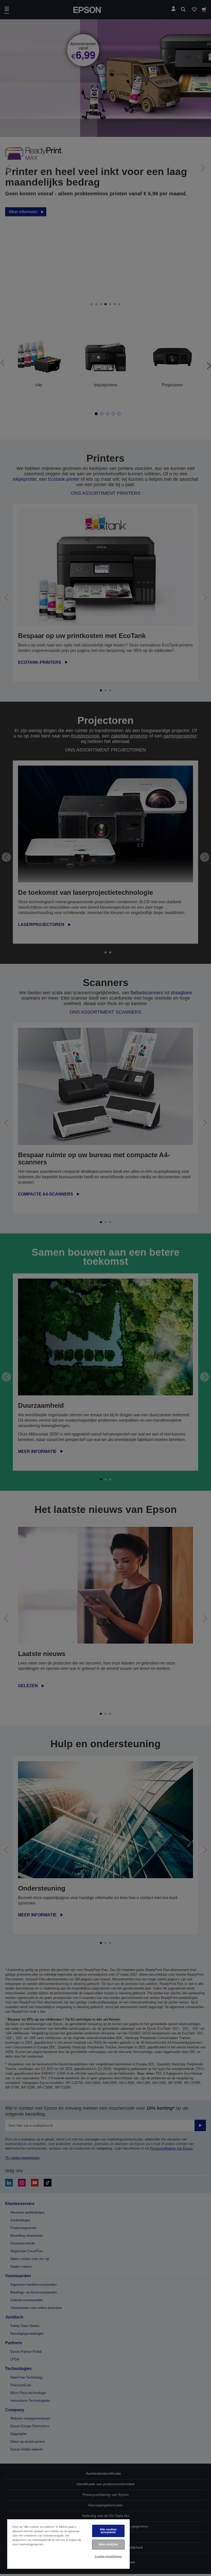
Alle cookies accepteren (108, 2531)
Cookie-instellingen (108, 2556)
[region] (68, 2544)
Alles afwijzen (108, 2544)
